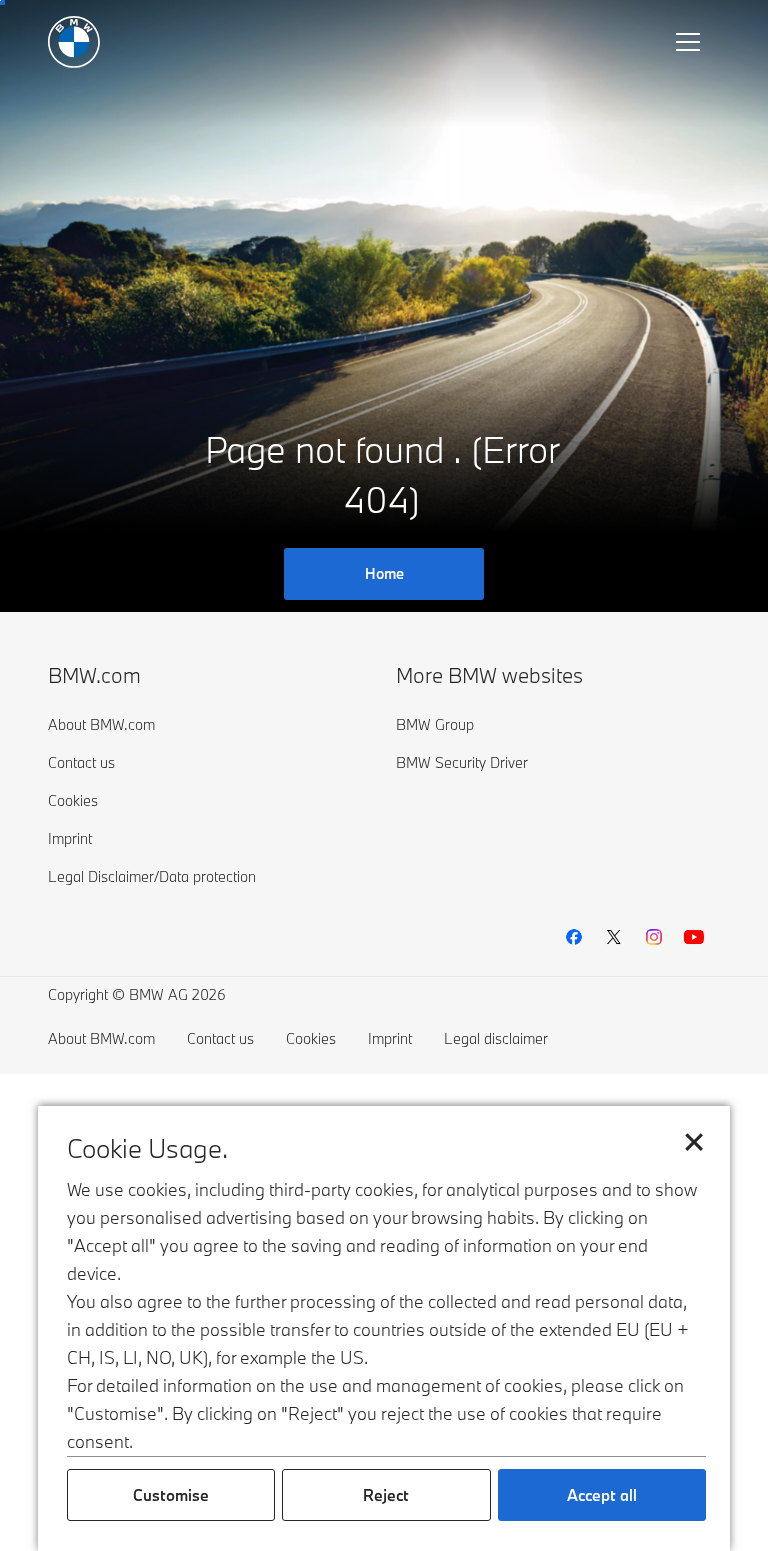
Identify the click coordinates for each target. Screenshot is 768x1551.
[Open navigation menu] (690, 42)
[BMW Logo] (74, 42)
